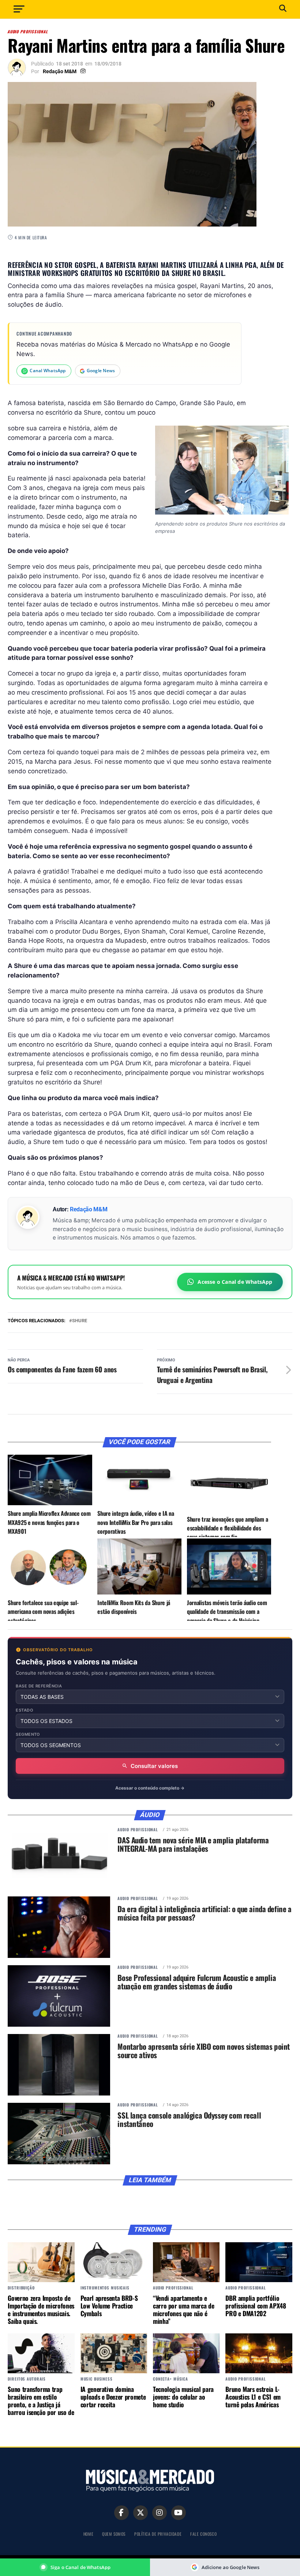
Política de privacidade (158, 2534)
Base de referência (39, 1686)
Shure (80, 1321)
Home (88, 2534)
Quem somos (114, 2534)
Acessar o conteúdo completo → (150, 1788)
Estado (25, 1710)
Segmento (28, 1734)
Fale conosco (203, 2534)
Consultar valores (154, 1766)
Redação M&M (60, 71)
